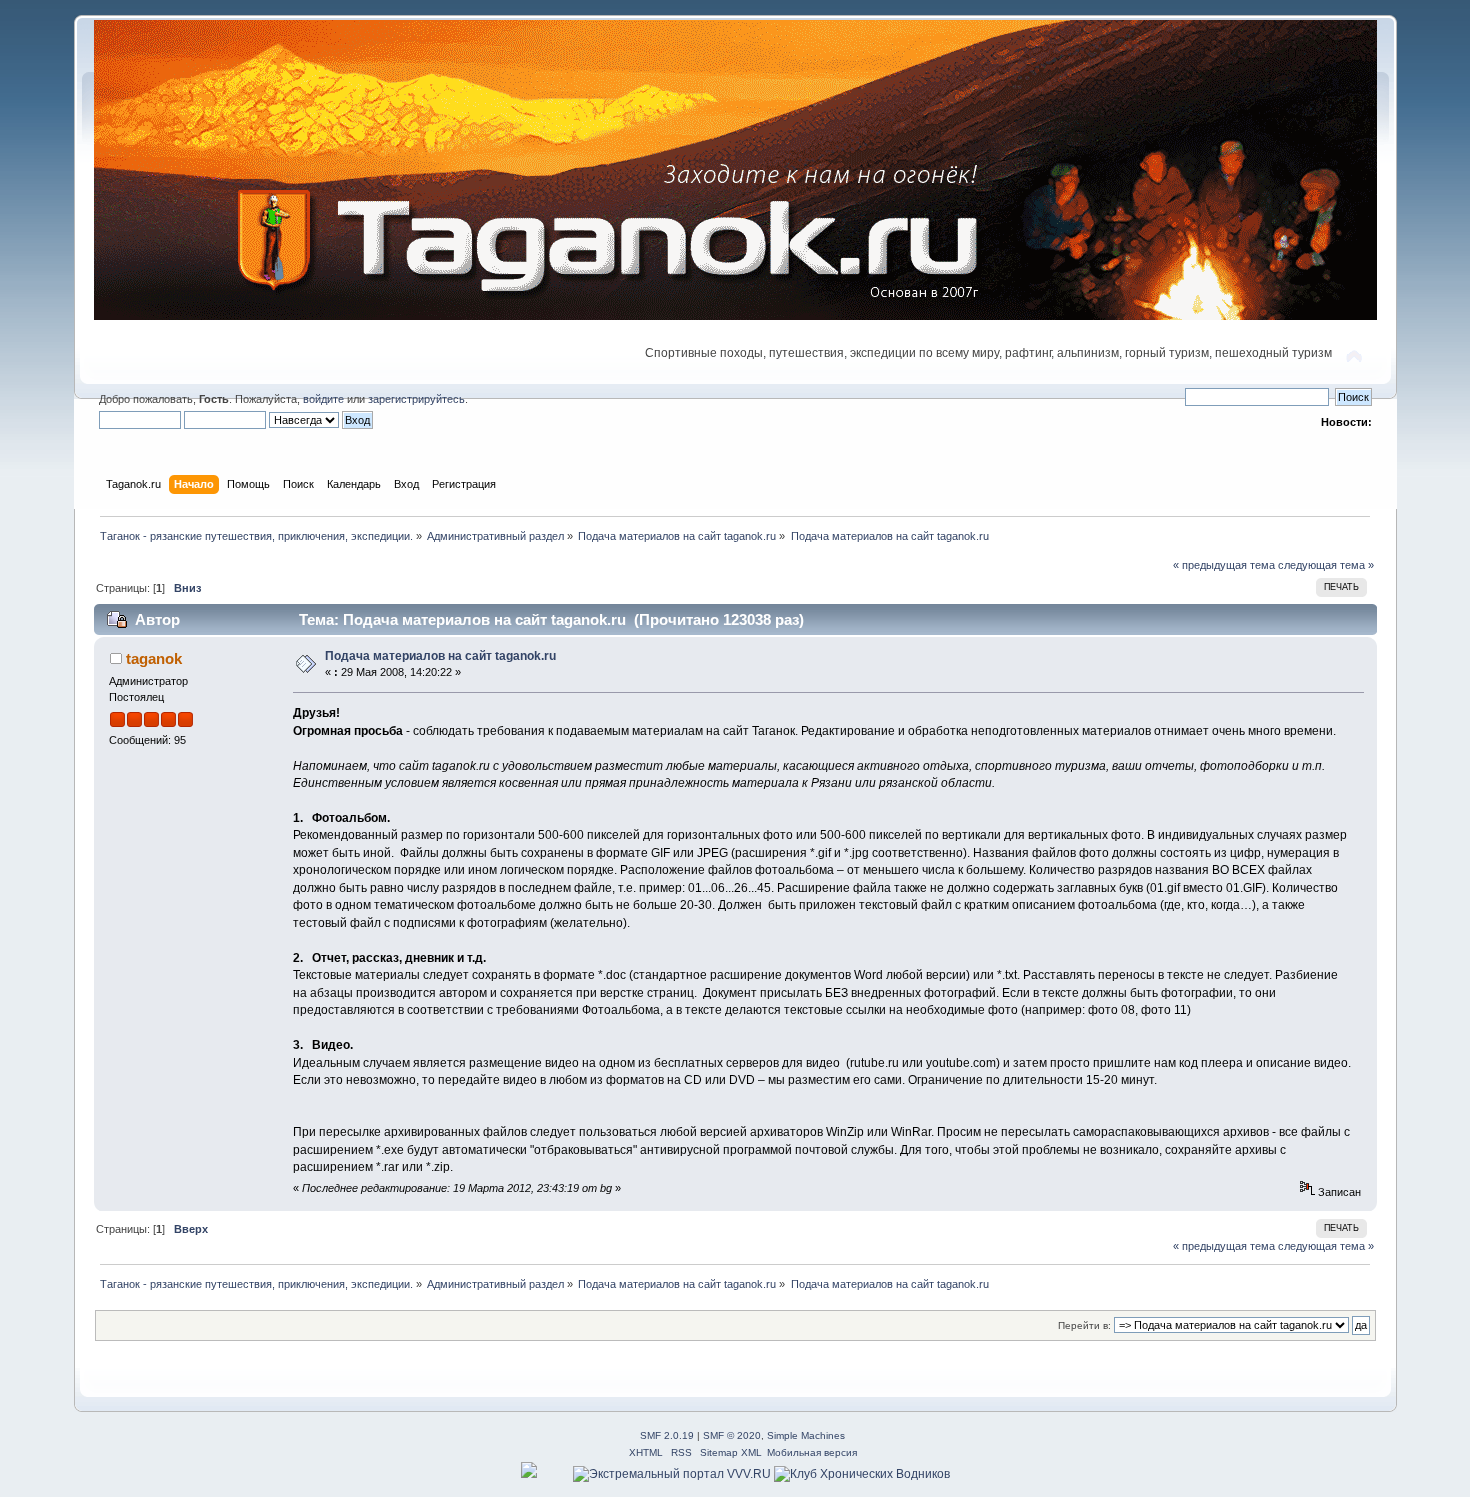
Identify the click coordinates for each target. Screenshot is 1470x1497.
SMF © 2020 (732, 1435)
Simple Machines (806, 1435)
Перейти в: (1084, 1325)
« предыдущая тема (1224, 565)
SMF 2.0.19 (667, 1435)
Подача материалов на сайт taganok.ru (440, 656)
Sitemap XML (731, 1452)
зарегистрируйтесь (416, 399)
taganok (154, 658)
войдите (323, 399)
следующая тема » (1326, 565)
